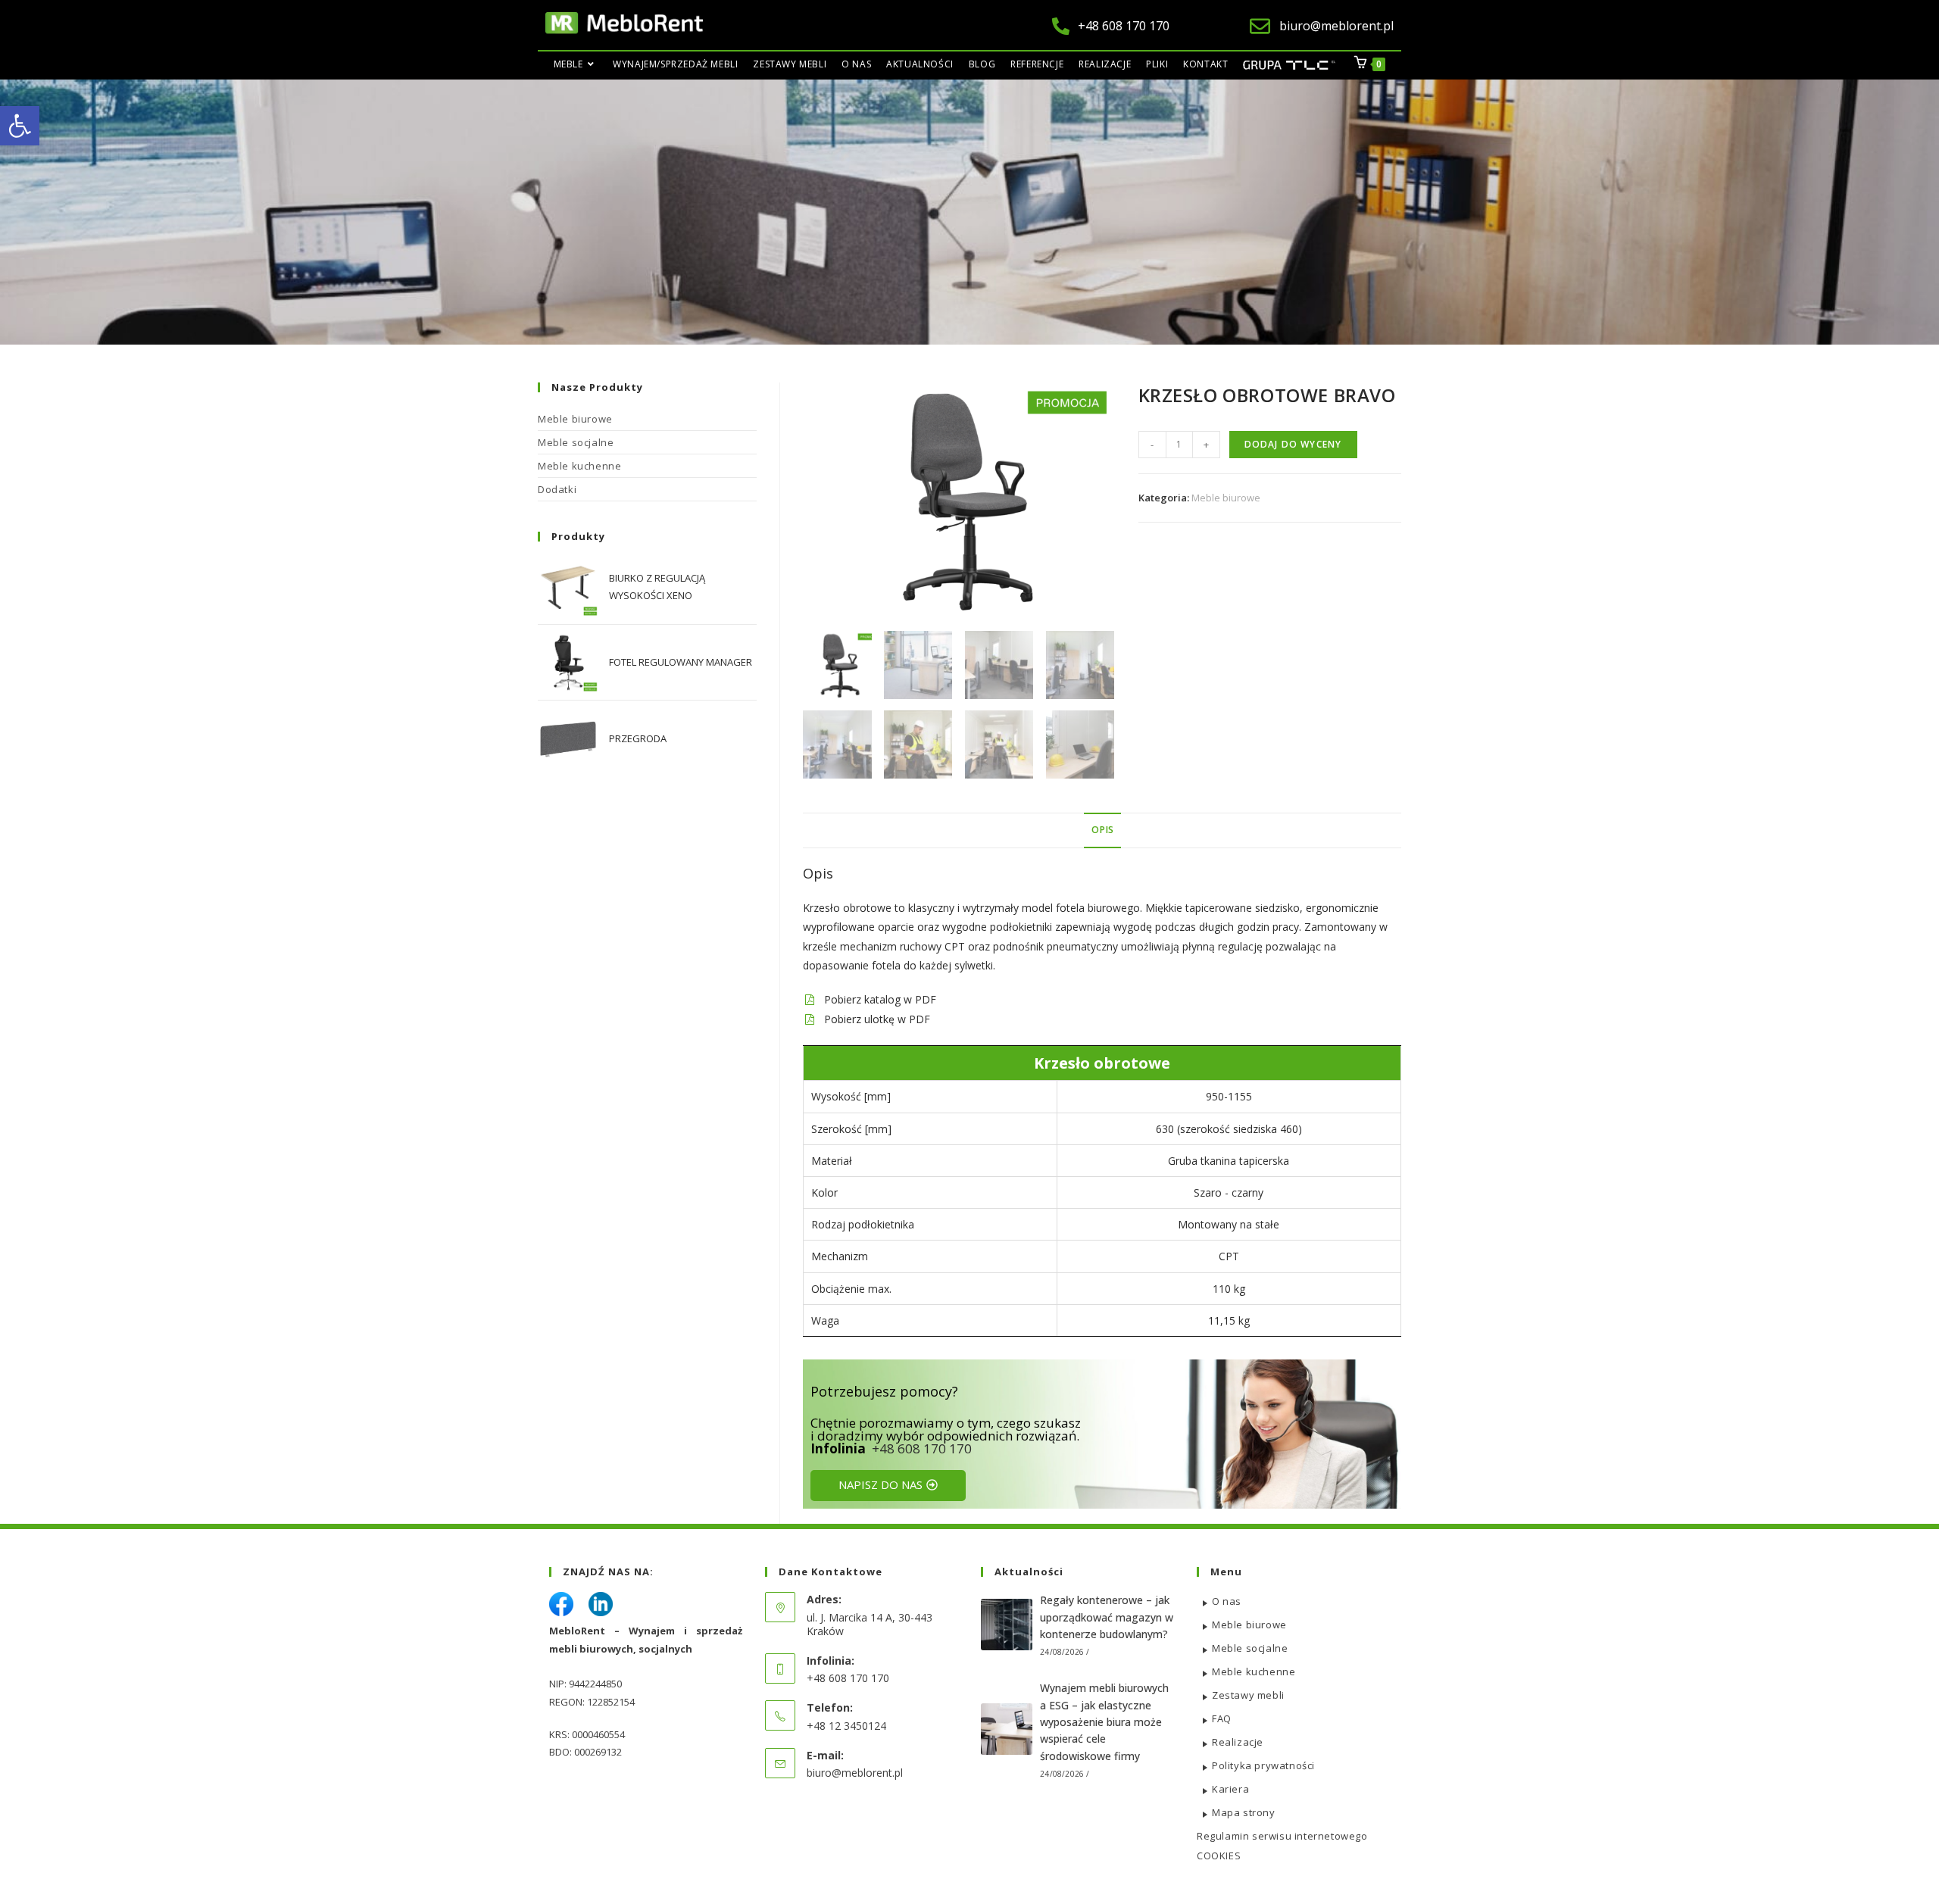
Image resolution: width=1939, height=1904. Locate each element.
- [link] (1152, 445)
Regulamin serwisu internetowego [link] (1282, 1836)
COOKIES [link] (1219, 1856)
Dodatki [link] (557, 489)
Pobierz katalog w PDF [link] (880, 999)
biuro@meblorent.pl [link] (855, 1773)
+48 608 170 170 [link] (922, 1448)
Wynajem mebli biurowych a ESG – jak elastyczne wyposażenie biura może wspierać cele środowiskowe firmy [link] (1104, 1722)
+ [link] (1206, 445)
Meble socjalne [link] (576, 442)
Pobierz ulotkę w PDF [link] (877, 1019)
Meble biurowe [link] (1226, 498)
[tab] (1102, 830)
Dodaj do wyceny (1293, 444)
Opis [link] (1102, 830)
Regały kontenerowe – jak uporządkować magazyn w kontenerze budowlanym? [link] (1107, 1617)
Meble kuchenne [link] (579, 466)
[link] (20, 126)
